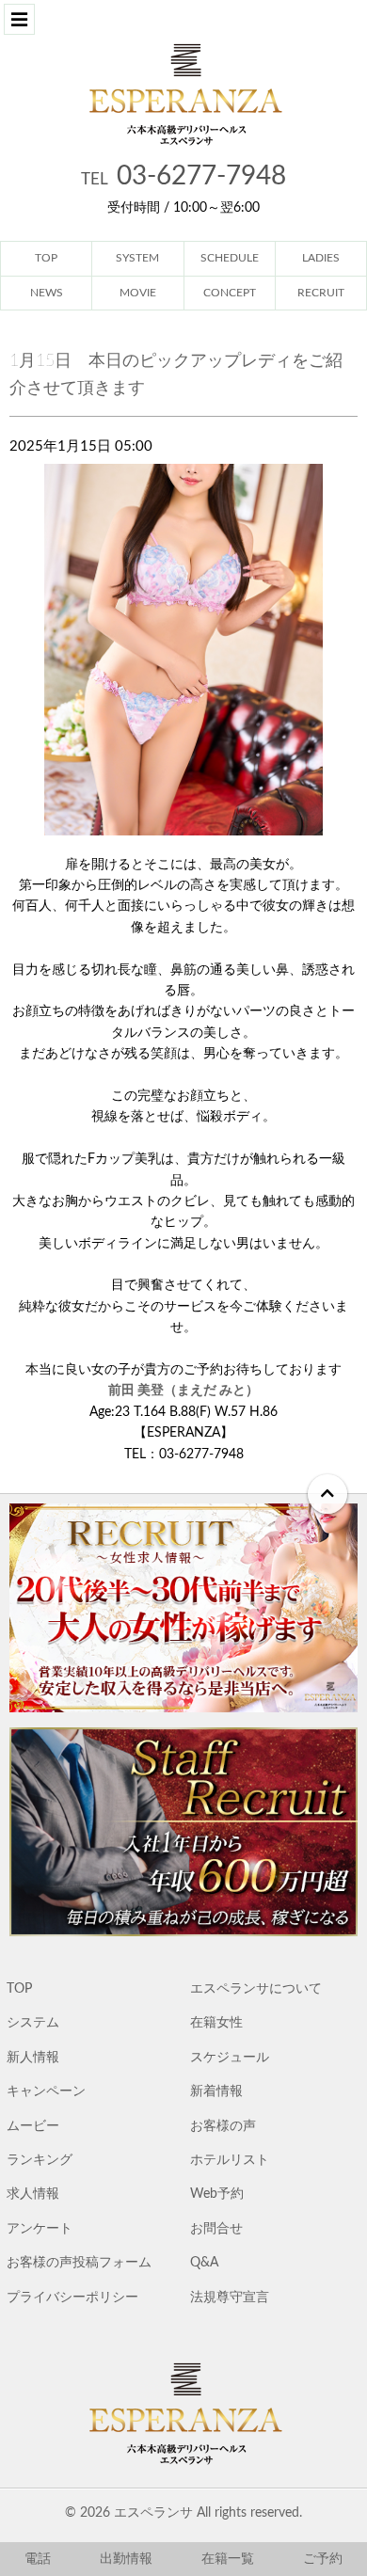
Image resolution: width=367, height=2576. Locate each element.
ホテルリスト (230, 2160)
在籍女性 (216, 2023)
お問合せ (216, 2229)
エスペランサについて (256, 1989)
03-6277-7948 (183, 176)
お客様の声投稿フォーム (79, 2263)
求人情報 (33, 2194)
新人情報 (33, 2058)
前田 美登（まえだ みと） (183, 1391)
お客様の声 (223, 2126)
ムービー (33, 2126)
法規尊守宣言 (230, 2298)
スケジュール (230, 2058)
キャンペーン (46, 2091)
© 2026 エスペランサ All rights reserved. (183, 2513)
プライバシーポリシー (72, 2298)
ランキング (40, 2160)
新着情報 (216, 2091)
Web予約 (217, 2194)
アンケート (40, 2229)
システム (33, 2023)
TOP (19, 1989)
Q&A (204, 2263)
